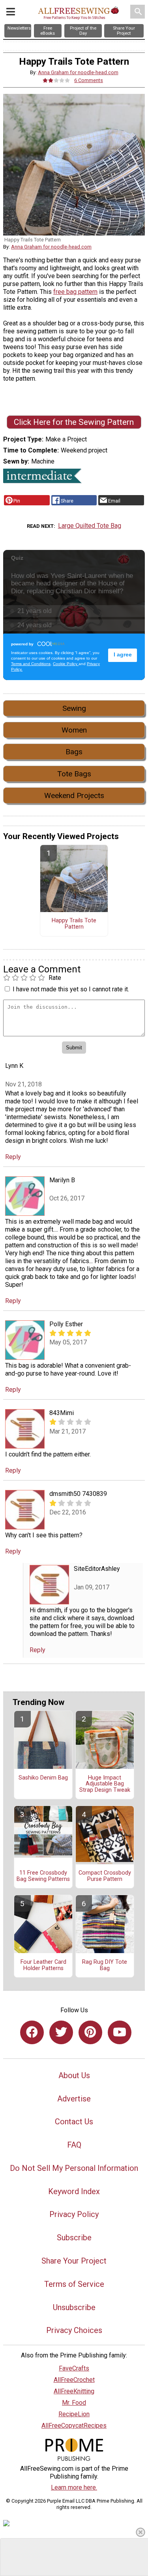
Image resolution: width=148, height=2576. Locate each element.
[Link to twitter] (61, 2032)
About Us (74, 2075)
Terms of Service (74, 2284)
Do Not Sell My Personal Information (74, 2168)
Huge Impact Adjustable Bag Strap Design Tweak (105, 1784)
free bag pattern (75, 292)
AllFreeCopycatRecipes (74, 2426)
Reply (13, 1157)
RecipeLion (74, 2414)
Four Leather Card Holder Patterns (43, 1965)
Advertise (74, 2099)
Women (74, 730)
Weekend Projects (74, 795)
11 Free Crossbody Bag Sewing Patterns (43, 1876)
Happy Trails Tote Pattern (74, 924)
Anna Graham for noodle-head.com (78, 72)
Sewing (74, 708)
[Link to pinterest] (90, 2032)
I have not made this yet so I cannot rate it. (71, 989)
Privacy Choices (74, 2330)
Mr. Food (74, 2403)
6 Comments (89, 80)
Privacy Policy (74, 2214)
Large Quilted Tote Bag (90, 526)
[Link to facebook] (32, 2032)
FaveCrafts (74, 2368)
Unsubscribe (74, 2307)
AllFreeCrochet (74, 2380)
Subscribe (74, 2238)
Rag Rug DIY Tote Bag (105, 1965)
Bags (74, 752)
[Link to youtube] (120, 2032)
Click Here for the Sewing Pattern (74, 422)
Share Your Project (74, 2261)
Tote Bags (74, 774)
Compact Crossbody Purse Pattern (105, 1876)
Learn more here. (74, 2487)
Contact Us (74, 2122)
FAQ (74, 2145)
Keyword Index (74, 2191)
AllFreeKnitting (74, 2391)
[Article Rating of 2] (56, 80)
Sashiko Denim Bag (43, 1778)
